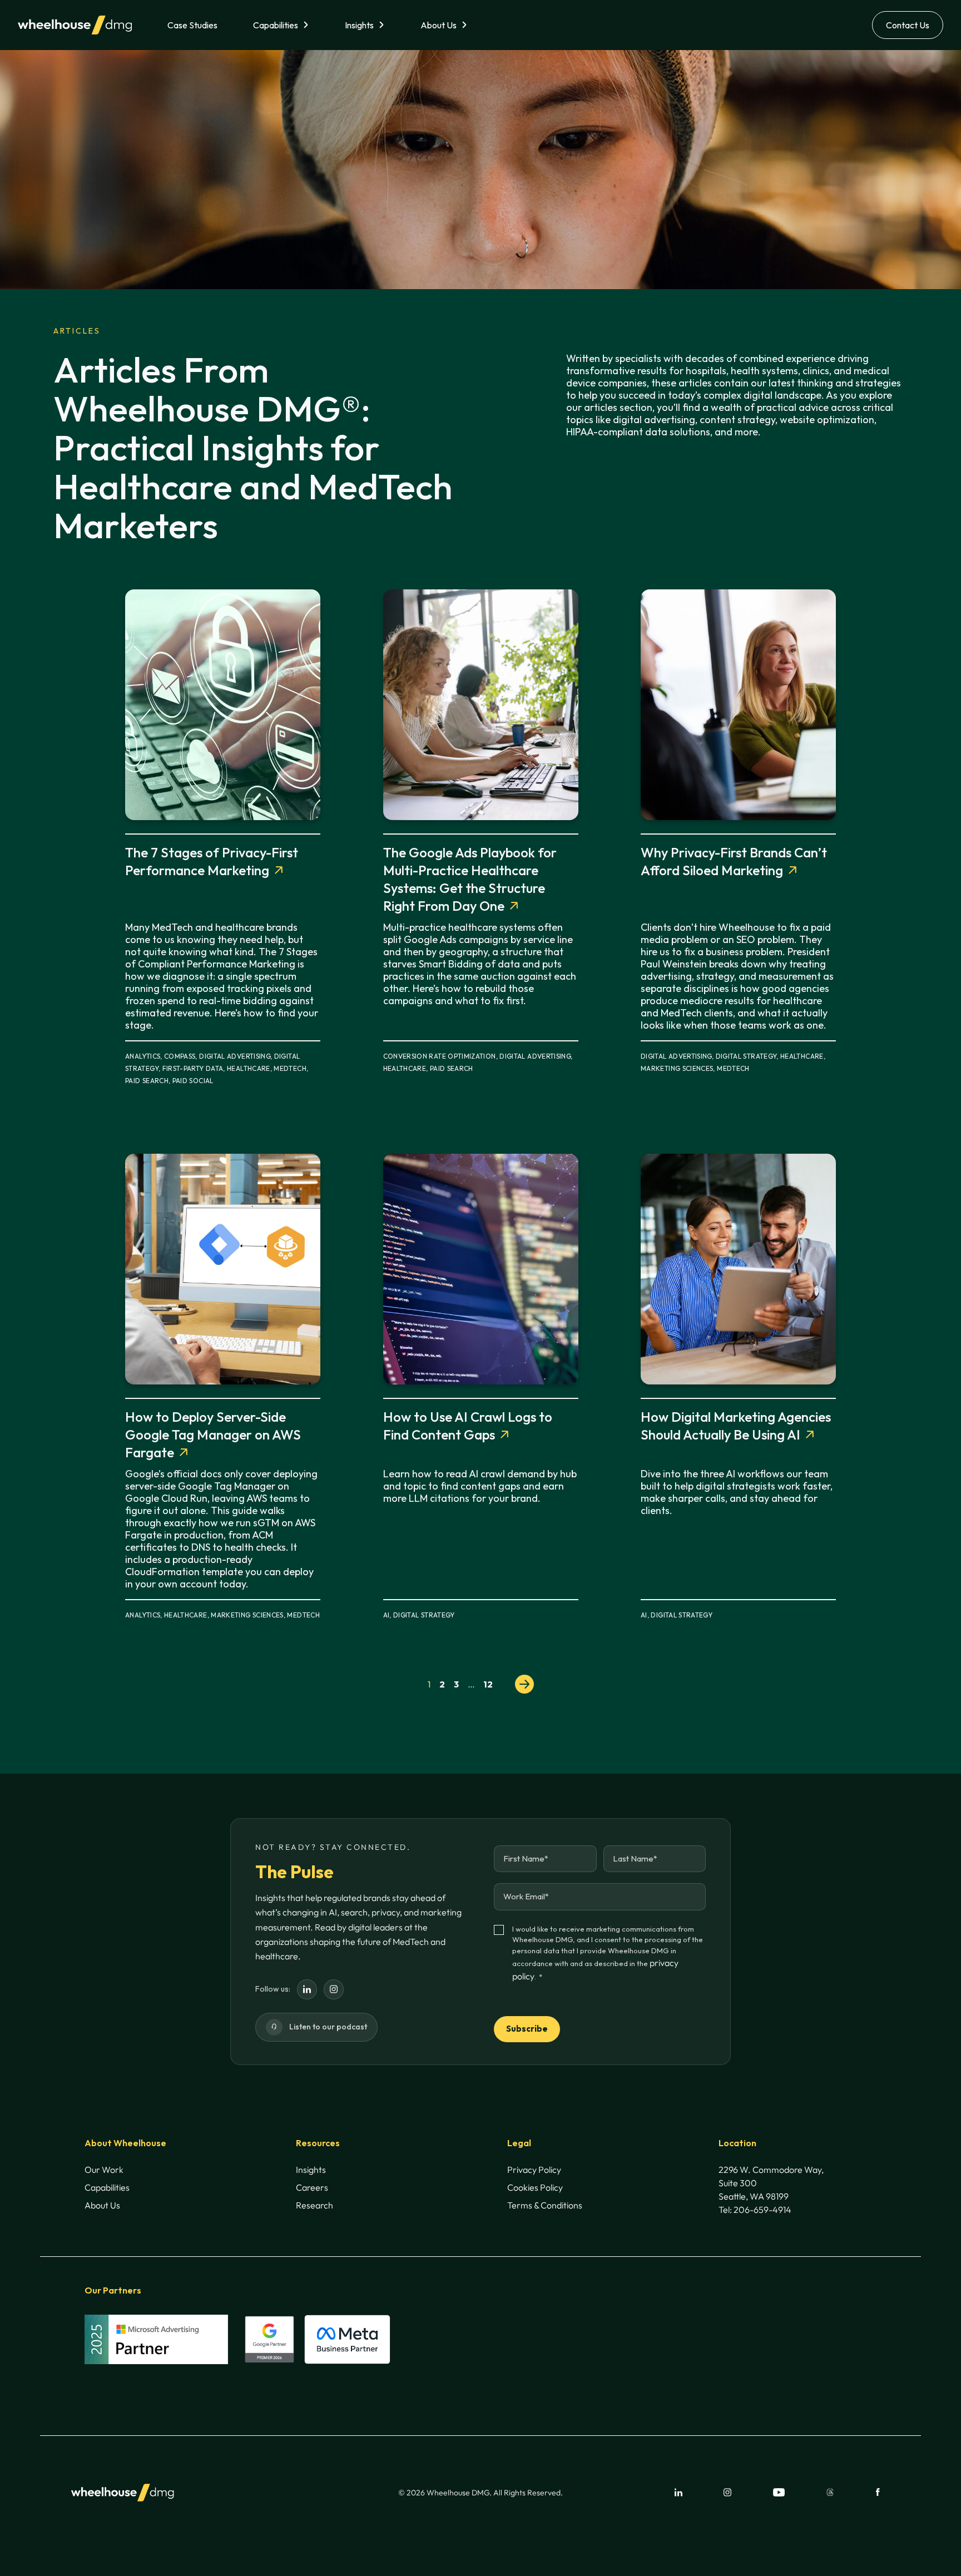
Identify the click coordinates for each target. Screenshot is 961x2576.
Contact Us (908, 25)
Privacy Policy (534, 2170)
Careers (312, 2187)
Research (314, 2205)
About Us (439, 25)
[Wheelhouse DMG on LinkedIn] (307, 1989)
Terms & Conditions (545, 2205)
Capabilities (276, 25)
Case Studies (192, 25)
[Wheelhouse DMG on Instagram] (334, 1989)
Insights (359, 25)
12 (488, 1684)
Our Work (104, 2170)
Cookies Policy (535, 2187)
